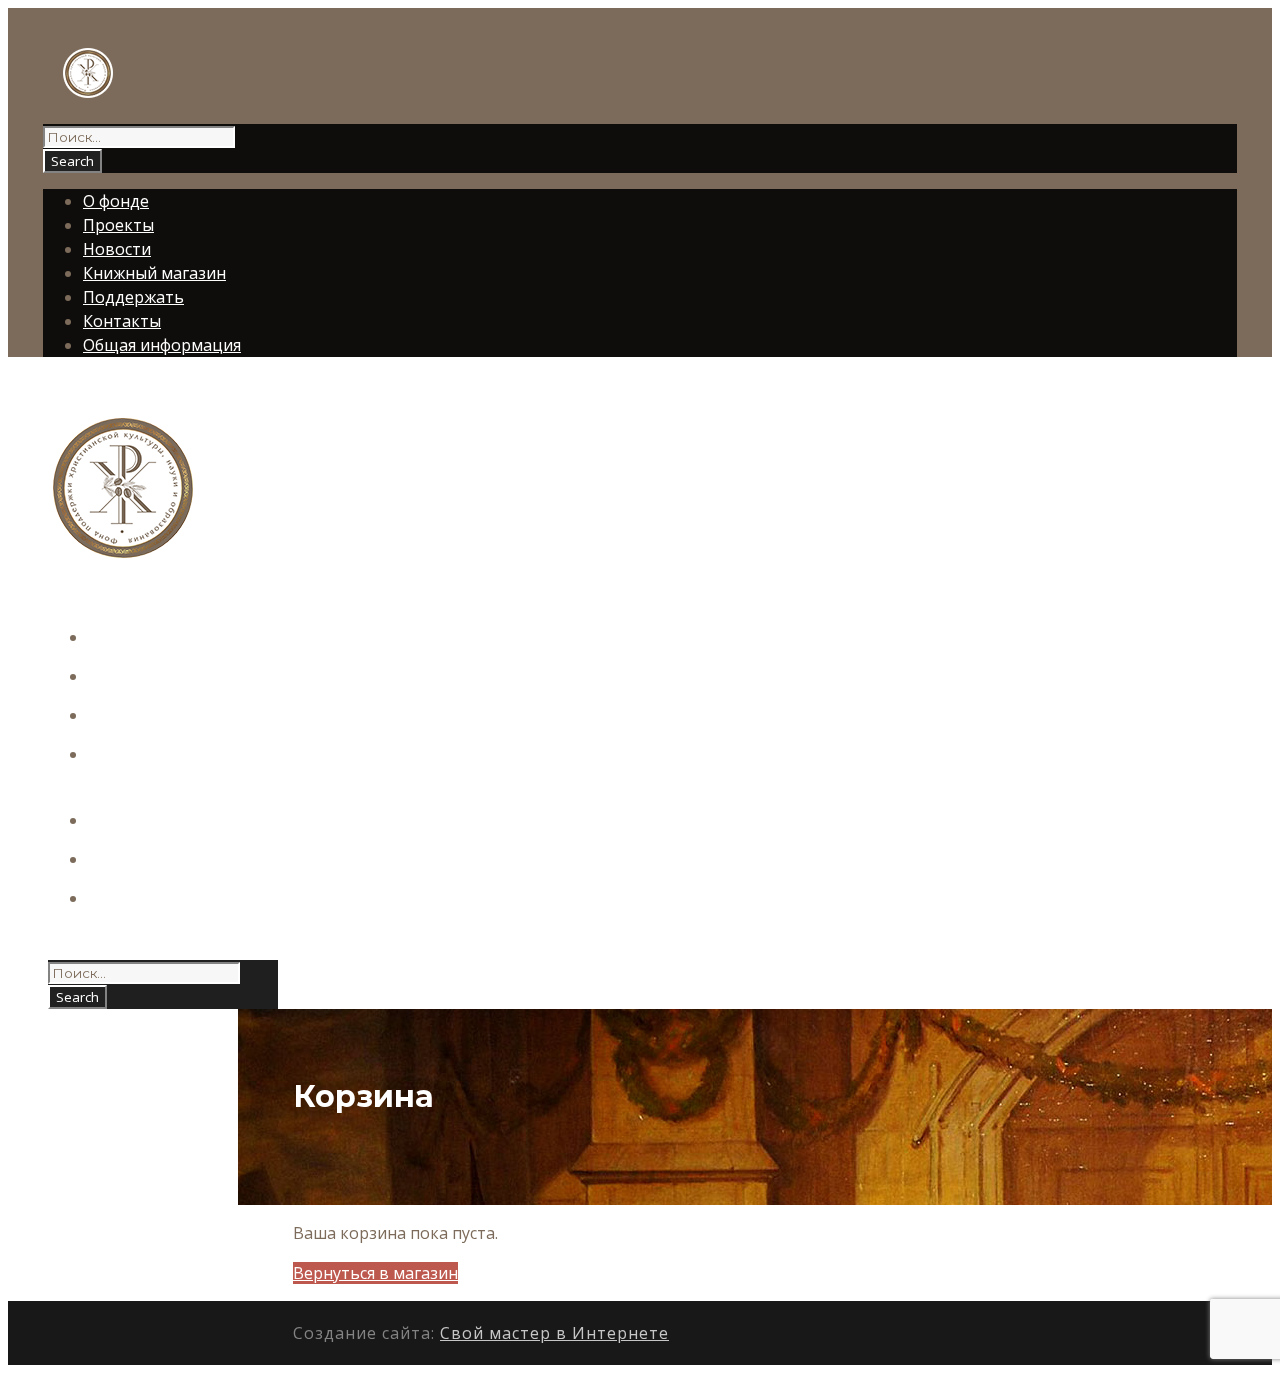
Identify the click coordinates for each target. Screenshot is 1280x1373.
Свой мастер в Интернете (554, 1333)
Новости (117, 249)
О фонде (116, 201)
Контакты (122, 321)
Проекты (118, 225)
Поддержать (133, 297)
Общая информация (162, 345)
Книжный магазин (154, 273)
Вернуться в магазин (375, 1273)
